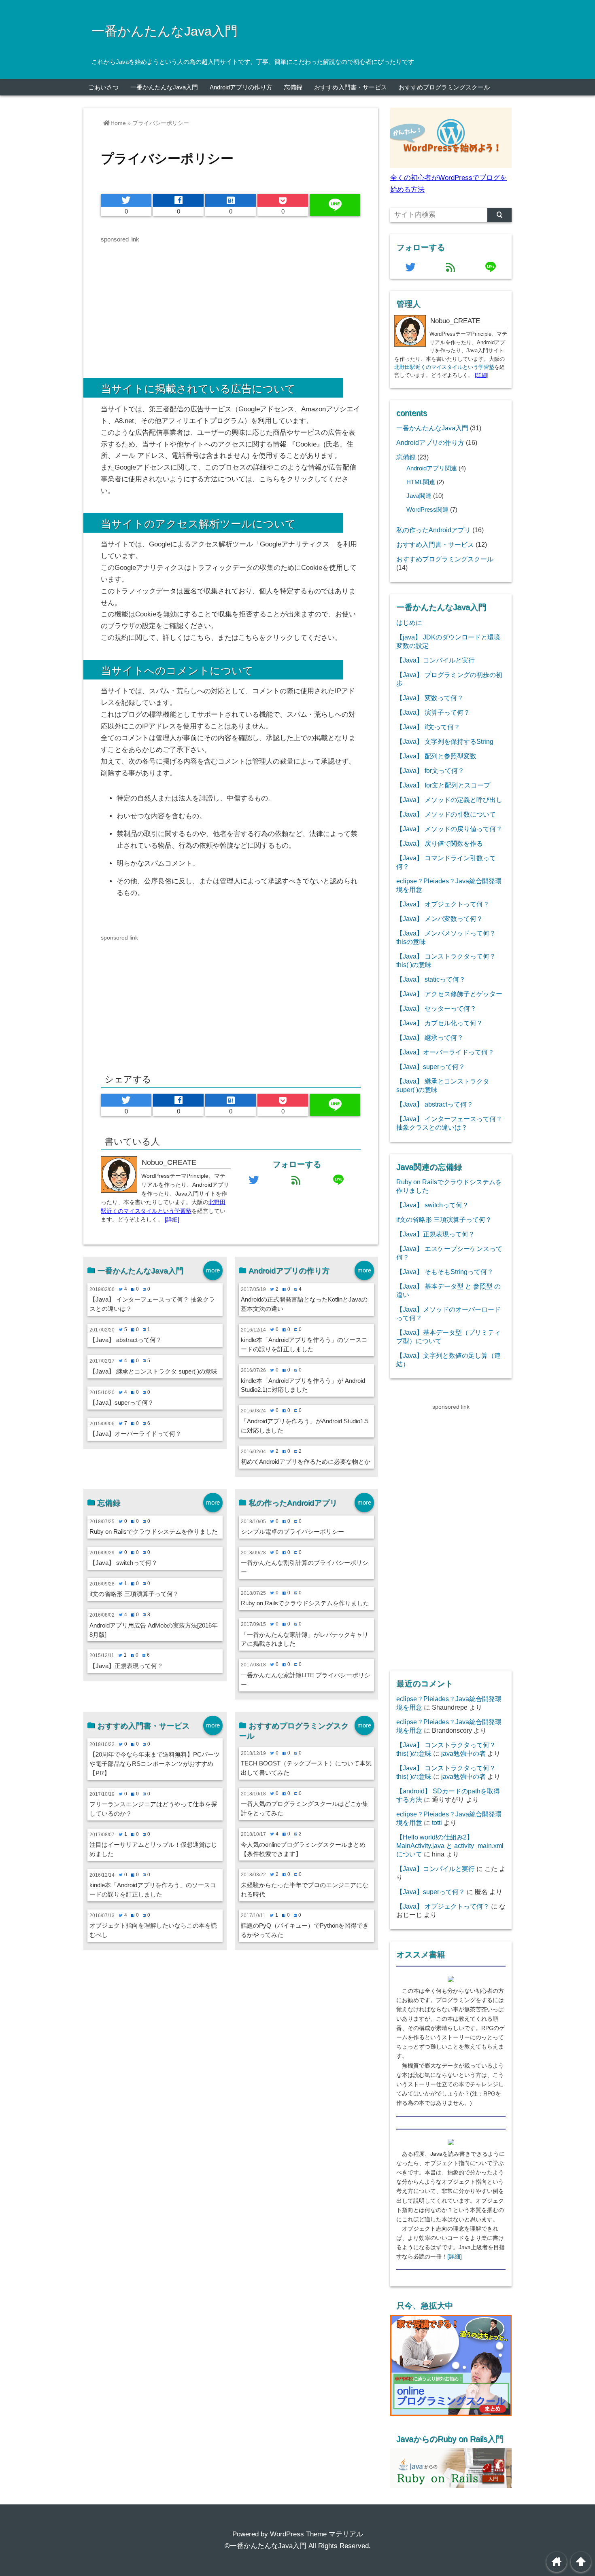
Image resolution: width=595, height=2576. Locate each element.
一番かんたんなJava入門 (165, 31)
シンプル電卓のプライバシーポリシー (292, 1531)
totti (437, 1822)
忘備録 (293, 87)
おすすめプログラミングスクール (444, 87)
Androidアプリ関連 (432, 468)
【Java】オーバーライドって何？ (135, 1434)
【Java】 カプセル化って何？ (440, 1023)
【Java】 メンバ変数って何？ (440, 919)
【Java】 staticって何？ (431, 979)
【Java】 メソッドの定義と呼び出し (449, 800)
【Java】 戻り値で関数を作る (440, 843)
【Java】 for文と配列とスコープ (443, 785)
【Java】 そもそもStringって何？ (445, 1272)
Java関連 (419, 496)
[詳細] (172, 1220)
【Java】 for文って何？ (430, 770)
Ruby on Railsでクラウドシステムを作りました (154, 1531)
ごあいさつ (103, 87)
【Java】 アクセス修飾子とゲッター (449, 994)
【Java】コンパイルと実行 (436, 660)
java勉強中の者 (463, 1753)
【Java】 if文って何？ (428, 727)
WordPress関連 (427, 510)
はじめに (409, 622)
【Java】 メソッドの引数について (446, 814)
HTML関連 (421, 482)
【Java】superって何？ (122, 1402)
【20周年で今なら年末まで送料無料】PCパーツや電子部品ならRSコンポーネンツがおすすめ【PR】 (155, 1764)
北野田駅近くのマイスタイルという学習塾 (444, 367)
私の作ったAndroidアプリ (433, 530)
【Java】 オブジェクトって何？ (443, 904)
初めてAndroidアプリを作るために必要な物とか (306, 1462)
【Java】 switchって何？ (123, 1563)
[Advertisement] (169, 301)
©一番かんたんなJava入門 (266, 2546)
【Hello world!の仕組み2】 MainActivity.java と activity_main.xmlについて (450, 1846)
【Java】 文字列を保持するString (445, 741)
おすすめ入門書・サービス (351, 87)
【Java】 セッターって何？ (436, 1008)
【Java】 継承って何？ (430, 1037)
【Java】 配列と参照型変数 (436, 756)
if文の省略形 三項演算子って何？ (134, 1594)
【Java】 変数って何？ (430, 698)
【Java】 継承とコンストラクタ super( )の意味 (153, 1371)
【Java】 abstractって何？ (126, 1340)
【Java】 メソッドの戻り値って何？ (449, 829)
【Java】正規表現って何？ (126, 1666)
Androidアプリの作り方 (241, 87)
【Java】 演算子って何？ (433, 712)
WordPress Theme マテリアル (317, 2534)
